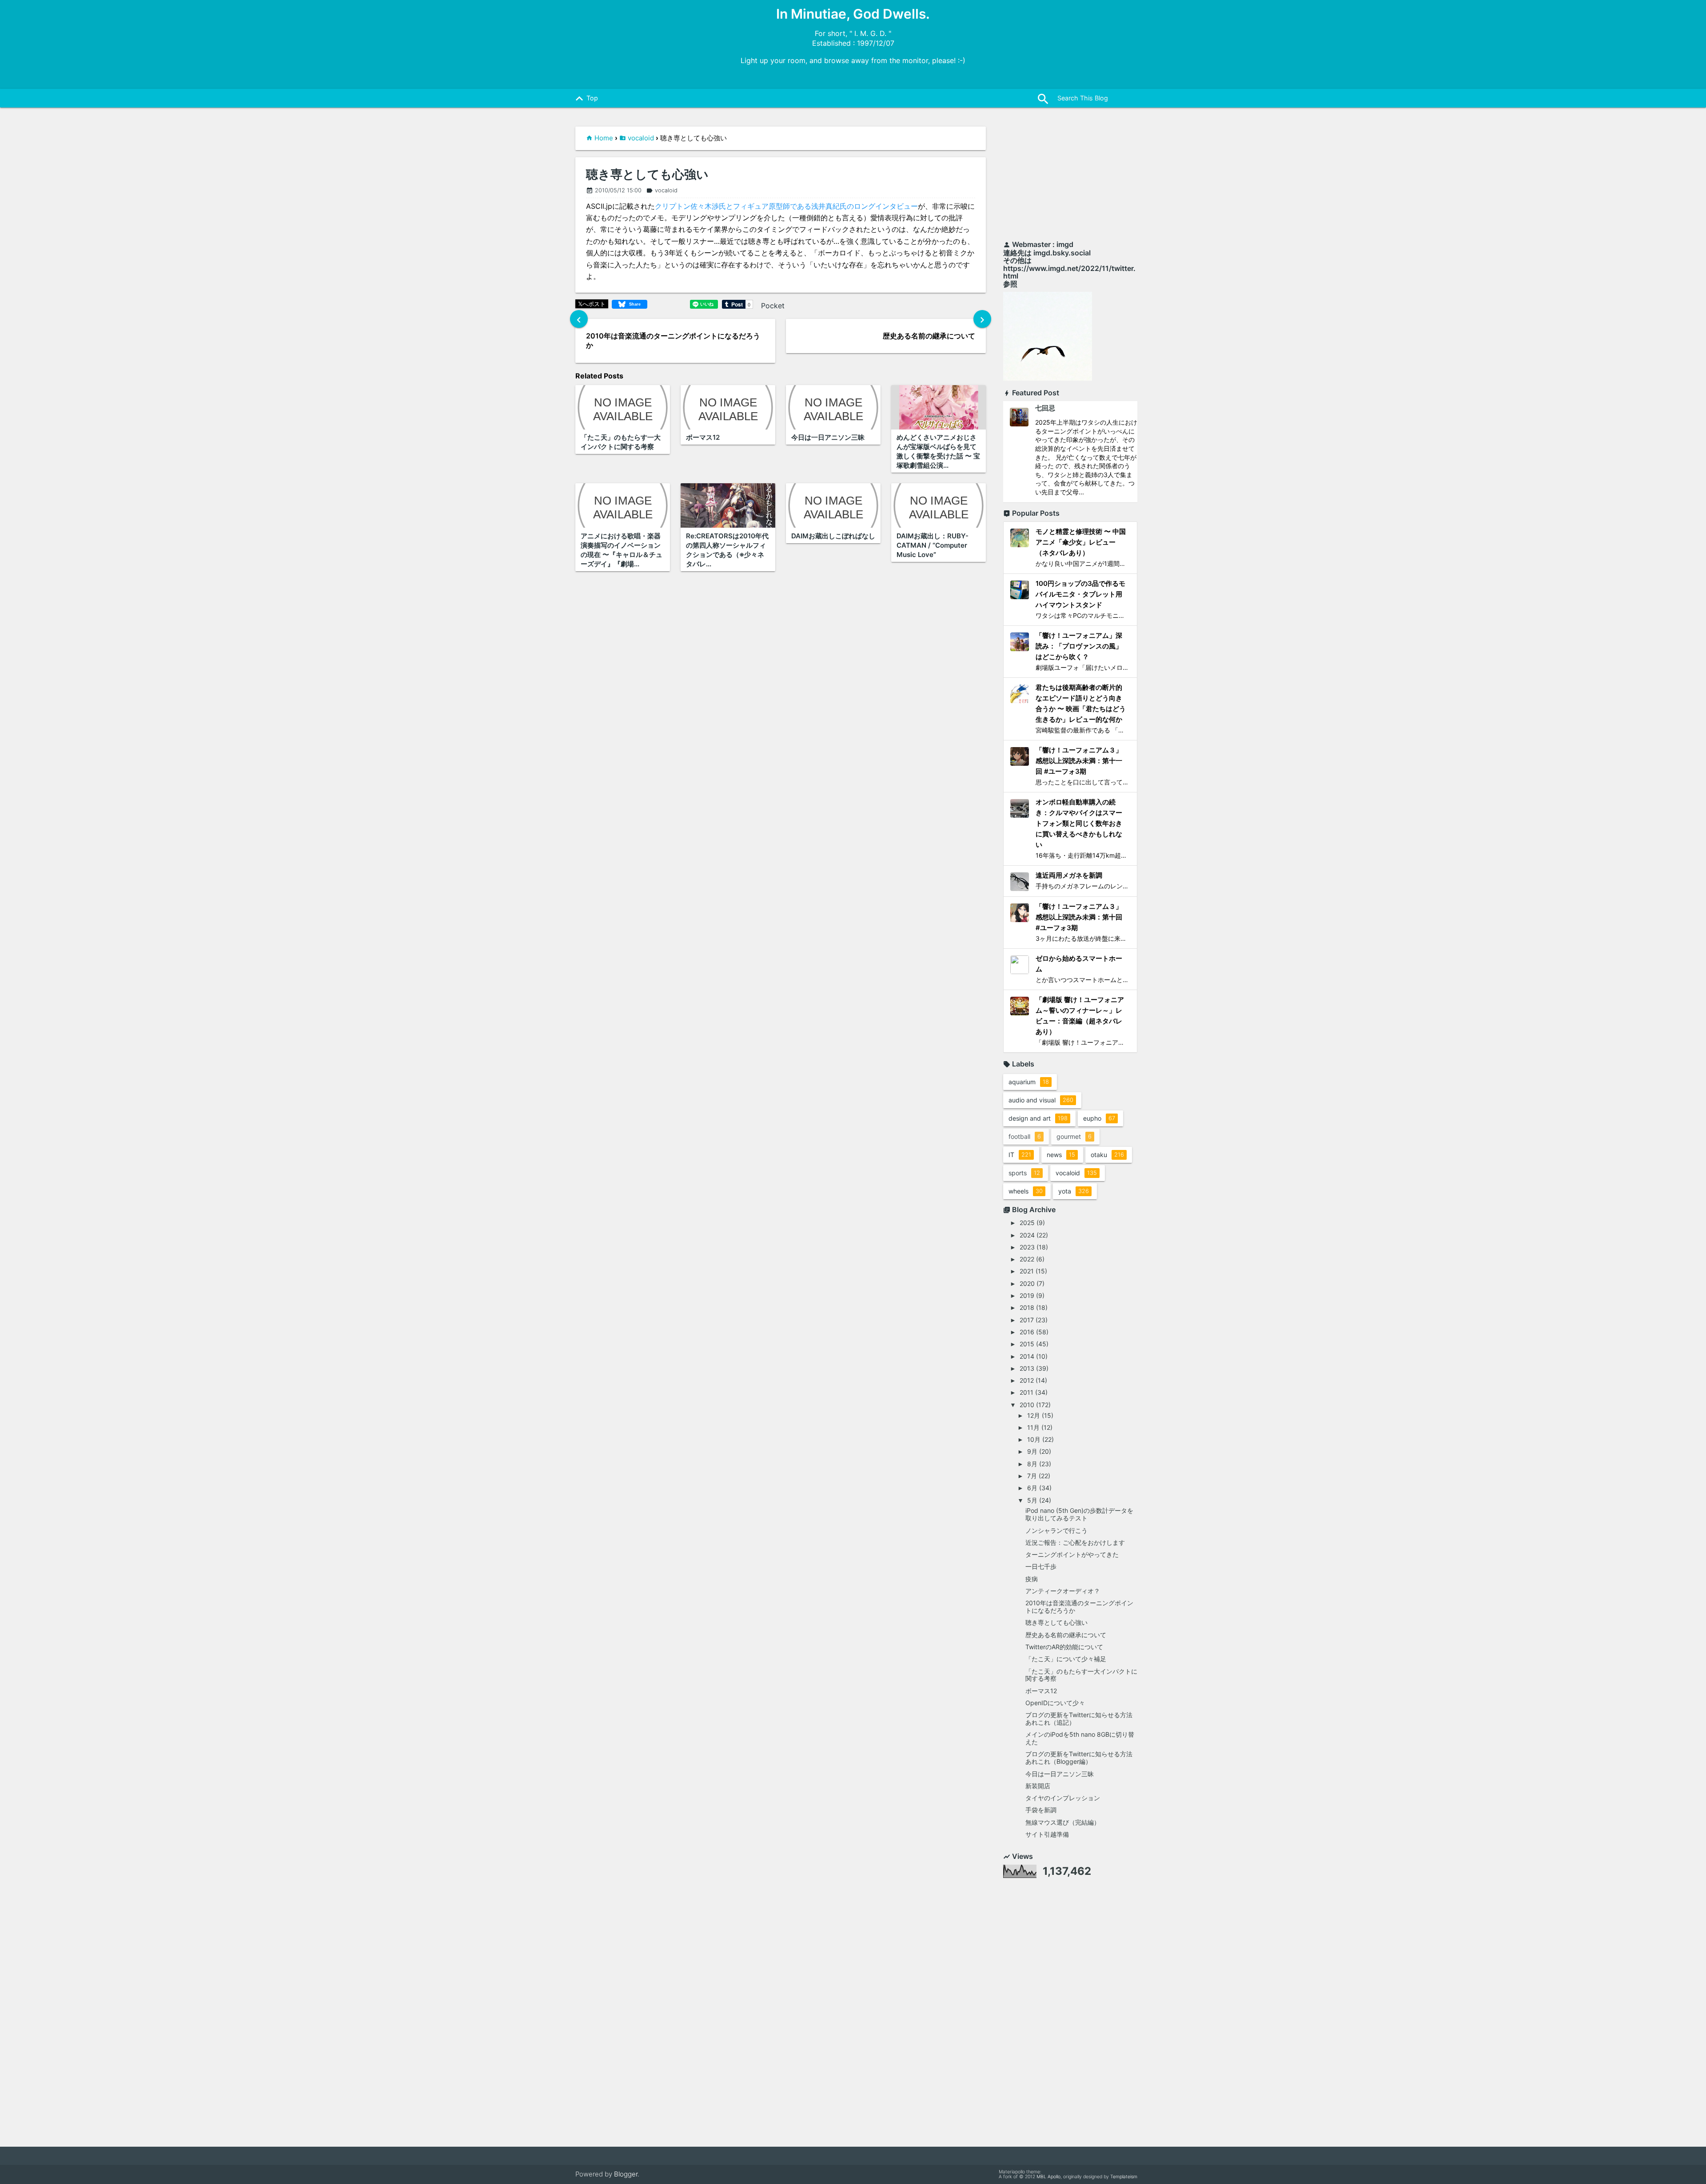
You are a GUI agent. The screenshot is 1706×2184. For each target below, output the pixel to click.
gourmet (1074, 1136)
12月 (1034, 1415)
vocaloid (641, 138)
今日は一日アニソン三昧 (1060, 1774)
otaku (1107, 1155)
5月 (1032, 1500)
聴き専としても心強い (647, 175)
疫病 (1032, 1579)
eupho (1099, 1118)
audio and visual (1041, 1100)
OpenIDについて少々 (1055, 1703)
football (1025, 1136)
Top (585, 99)
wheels (1026, 1191)
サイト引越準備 (1047, 1834)
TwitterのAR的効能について (1064, 1647)
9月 (1032, 1451)
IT (1020, 1155)
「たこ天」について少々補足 (1066, 1659)
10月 (1034, 1439)
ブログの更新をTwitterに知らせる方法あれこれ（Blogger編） (1079, 1758)
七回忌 (1045, 408)
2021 (1027, 1271)
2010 (1027, 1405)
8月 (1032, 1464)
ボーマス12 (1041, 1691)
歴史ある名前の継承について (1066, 1635)
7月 (1032, 1476)
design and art (1038, 1118)
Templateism (1124, 2177)
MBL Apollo (1048, 2177)
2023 (1027, 1247)
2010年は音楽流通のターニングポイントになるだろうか (1079, 1607)
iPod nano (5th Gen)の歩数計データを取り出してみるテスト (1079, 1514)
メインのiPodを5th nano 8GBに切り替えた (1080, 1738)
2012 (1027, 1380)
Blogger (626, 2174)
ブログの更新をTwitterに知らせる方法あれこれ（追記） (1079, 1719)
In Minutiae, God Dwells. (853, 14)
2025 (1027, 1223)
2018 (1027, 1307)
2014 (1027, 1356)
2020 (1027, 1283)
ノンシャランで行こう (1056, 1530)
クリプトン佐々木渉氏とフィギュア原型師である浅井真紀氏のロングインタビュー (786, 206)
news (1061, 1155)
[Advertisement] (1070, 179)
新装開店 (1038, 1786)
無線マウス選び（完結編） (1063, 1822)
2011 (1026, 1392)
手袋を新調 (1041, 1810)
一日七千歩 (1041, 1566)
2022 (1027, 1259)
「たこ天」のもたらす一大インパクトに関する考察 (1081, 1675)
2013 (1027, 1368)
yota (1074, 1191)
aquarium (1029, 1082)
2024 (1027, 1235)
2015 (1027, 1344)
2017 (1027, 1320)
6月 (1032, 1488)
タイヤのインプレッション (1063, 1798)
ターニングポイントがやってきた (1072, 1554)
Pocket (773, 306)
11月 (1033, 1427)
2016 (1027, 1332)
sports (1024, 1173)
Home (604, 138)
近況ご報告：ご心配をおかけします (1075, 1542)
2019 (1027, 1295)
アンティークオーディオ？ (1063, 1591)
